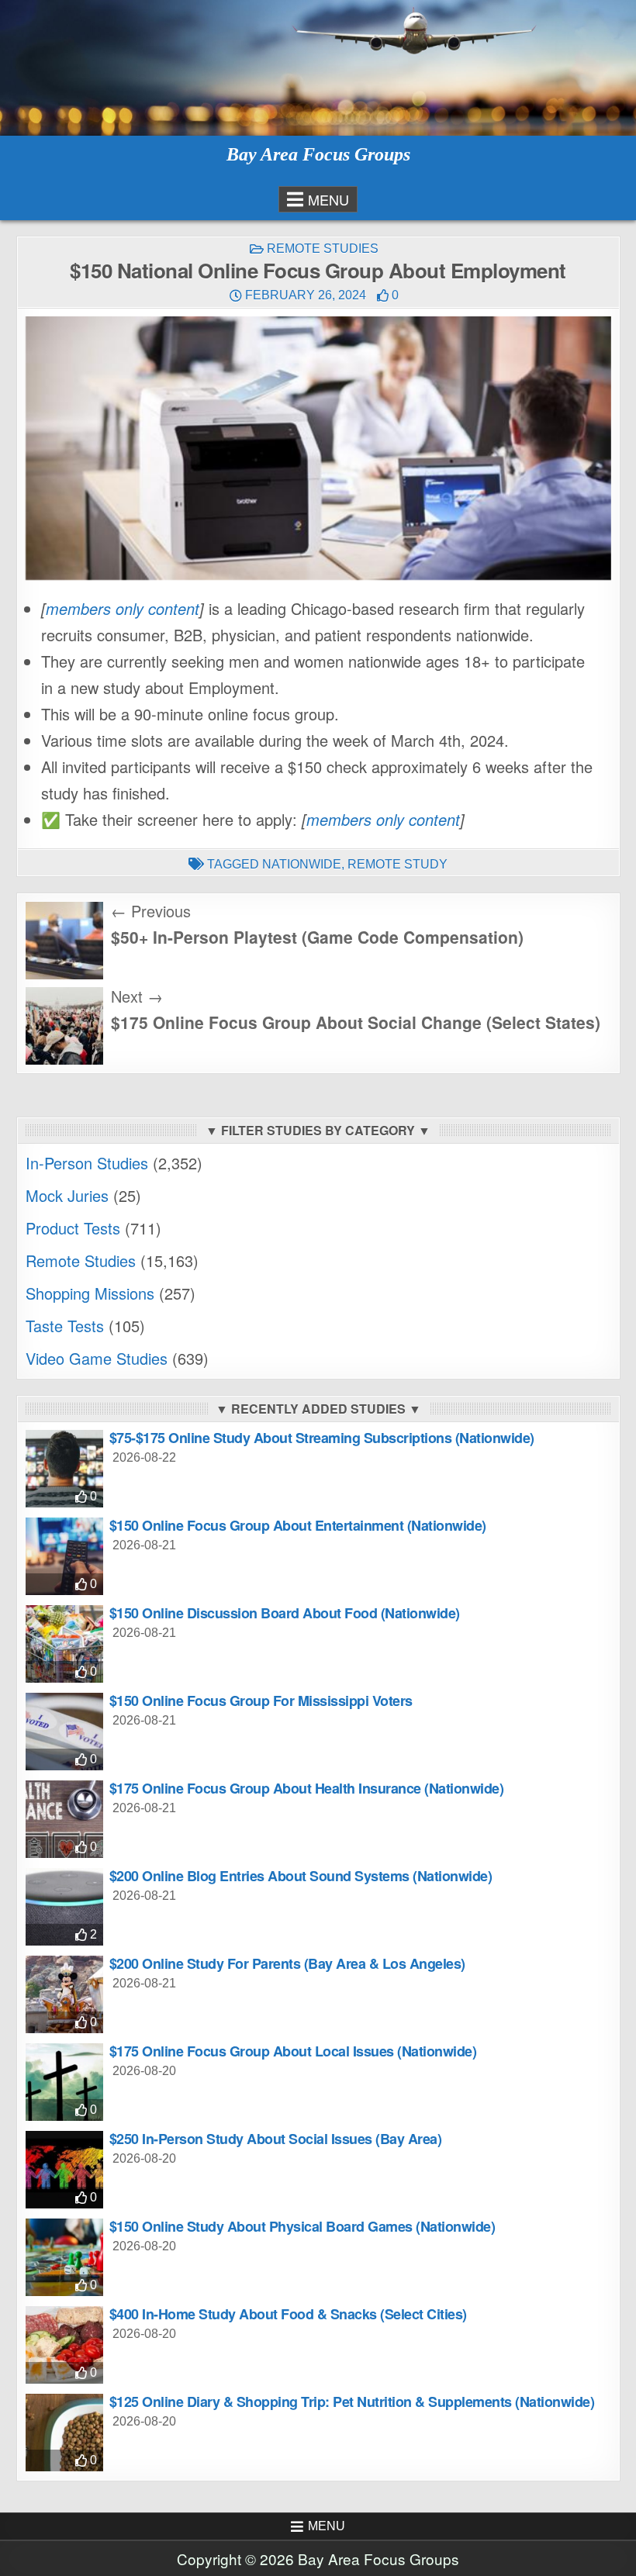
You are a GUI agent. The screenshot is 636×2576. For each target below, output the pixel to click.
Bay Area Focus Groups (318, 154)
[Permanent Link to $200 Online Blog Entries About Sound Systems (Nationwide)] (64, 1907)
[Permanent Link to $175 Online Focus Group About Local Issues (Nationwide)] (64, 2082)
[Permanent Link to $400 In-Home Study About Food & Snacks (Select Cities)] (64, 2345)
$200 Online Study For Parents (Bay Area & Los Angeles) (287, 1963)
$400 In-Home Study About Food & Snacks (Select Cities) (288, 2314)
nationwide (302, 864)
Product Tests (73, 1228)
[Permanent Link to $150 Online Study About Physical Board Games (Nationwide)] (64, 2257)
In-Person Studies (87, 1163)
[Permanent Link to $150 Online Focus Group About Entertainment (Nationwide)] (64, 1556)
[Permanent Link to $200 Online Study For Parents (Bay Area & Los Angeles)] (64, 1994)
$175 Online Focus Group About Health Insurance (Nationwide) (307, 1788)
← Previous (151, 911)
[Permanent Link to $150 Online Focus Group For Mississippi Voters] (64, 1732)
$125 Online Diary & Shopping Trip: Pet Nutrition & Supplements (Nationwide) (352, 2402)
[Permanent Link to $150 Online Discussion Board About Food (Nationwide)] (64, 1644)
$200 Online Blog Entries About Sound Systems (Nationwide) (301, 1876)
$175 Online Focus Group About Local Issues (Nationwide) (293, 2051)
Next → (137, 996)
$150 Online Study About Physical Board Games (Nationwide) (302, 2226)
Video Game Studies (97, 1358)
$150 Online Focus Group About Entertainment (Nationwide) (298, 1525)
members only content (123, 608)
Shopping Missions (90, 1293)
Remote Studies (323, 249)
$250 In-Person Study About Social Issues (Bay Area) (276, 2139)
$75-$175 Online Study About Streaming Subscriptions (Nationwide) (322, 1438)
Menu (328, 199)
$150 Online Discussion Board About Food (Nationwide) (285, 1613)
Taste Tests (65, 1326)
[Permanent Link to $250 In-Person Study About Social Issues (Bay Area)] (64, 2170)
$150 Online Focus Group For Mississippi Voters (261, 1701)
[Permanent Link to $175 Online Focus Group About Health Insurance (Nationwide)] (64, 1819)
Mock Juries (67, 1195)
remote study (397, 864)
